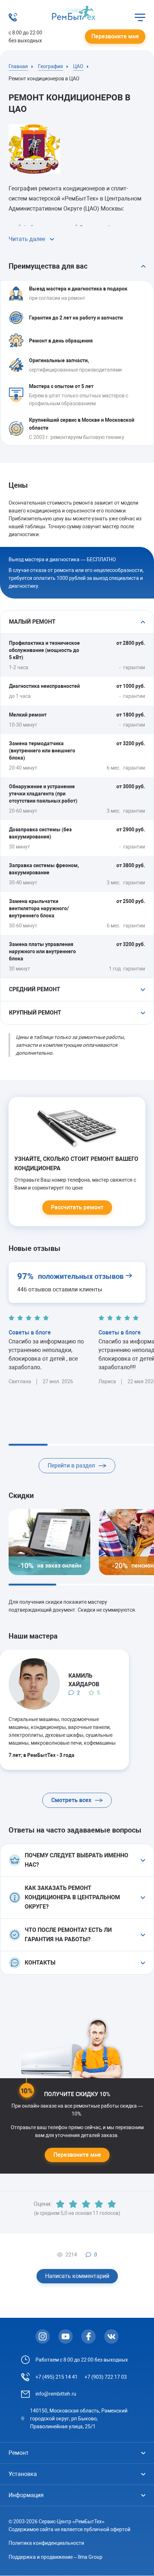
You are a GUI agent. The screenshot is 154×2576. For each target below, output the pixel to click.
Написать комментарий (77, 2276)
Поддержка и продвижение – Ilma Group (56, 2557)
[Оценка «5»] (112, 2204)
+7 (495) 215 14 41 (57, 2377)
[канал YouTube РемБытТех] (66, 2336)
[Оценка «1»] (60, 2204)
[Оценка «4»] (99, 2204)
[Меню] (140, 17)
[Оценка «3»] (86, 2204)
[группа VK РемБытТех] (111, 2336)
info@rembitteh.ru (56, 2394)
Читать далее (27, 239)
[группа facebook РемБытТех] (88, 2336)
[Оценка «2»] (73, 2204)
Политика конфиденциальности (46, 2543)
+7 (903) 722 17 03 (106, 2377)
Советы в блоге (30, 1332)
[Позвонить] (13, 20)
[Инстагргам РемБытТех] (43, 2336)
